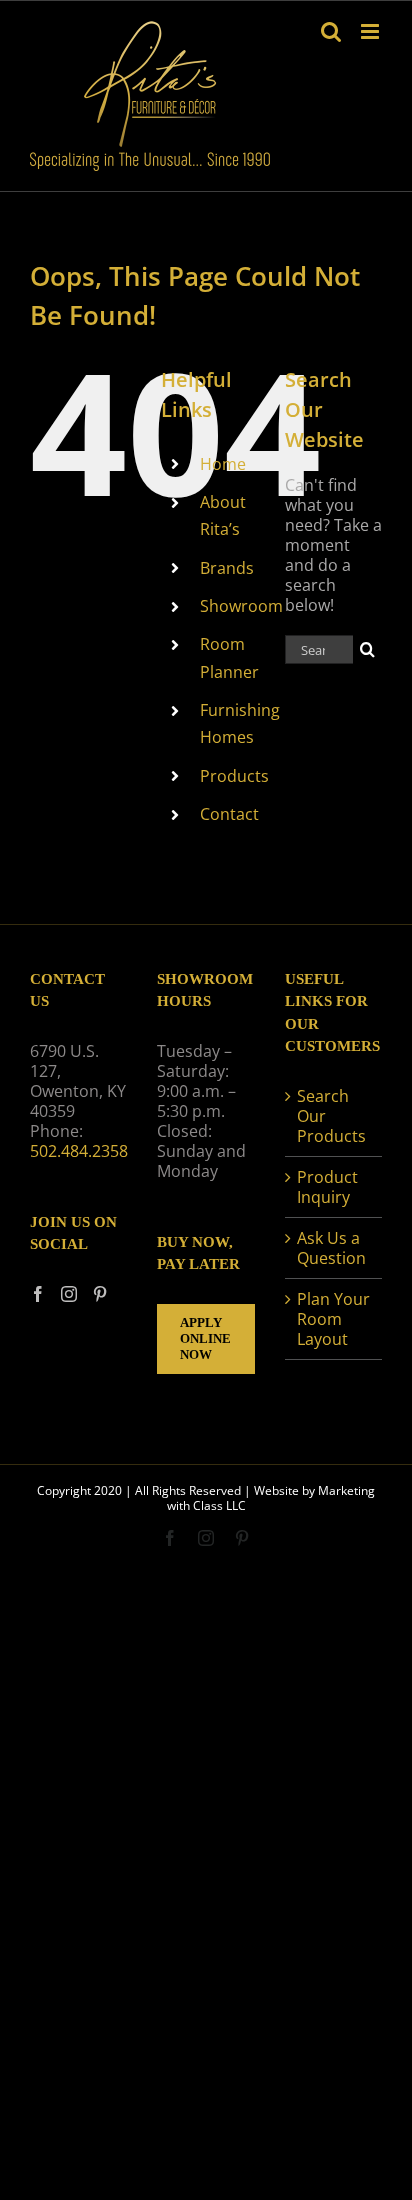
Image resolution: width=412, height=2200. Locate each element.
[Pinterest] (100, 1294)
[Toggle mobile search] (331, 31)
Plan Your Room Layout (333, 1319)
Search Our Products (331, 1116)
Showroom (241, 606)
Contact (229, 814)
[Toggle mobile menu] (371, 31)
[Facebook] (38, 1294)
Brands (227, 568)
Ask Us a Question (331, 1248)
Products (234, 776)
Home (223, 464)
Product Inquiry (327, 1187)
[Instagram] (69, 1294)
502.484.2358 (79, 1151)
